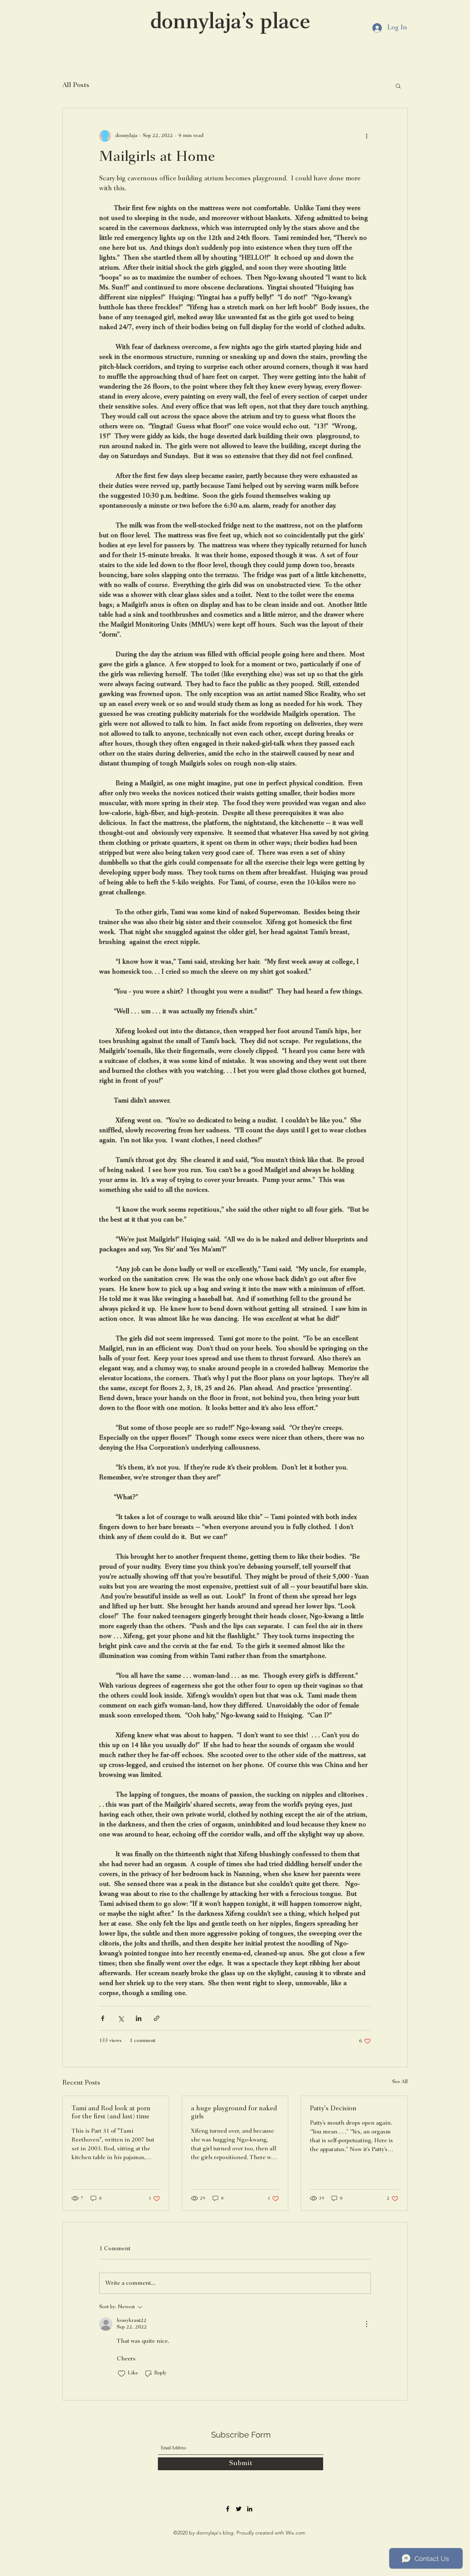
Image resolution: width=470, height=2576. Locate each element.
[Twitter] (239, 2509)
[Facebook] (228, 2509)
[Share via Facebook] (103, 2018)
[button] (398, 86)
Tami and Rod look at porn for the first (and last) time (111, 2113)
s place (278, 23)
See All (400, 2082)
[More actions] (366, 136)
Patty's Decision (333, 2109)
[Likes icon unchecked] (122, 2374)
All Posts (76, 85)
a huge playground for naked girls (234, 2113)
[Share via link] (157, 2018)
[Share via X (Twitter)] (121, 2018)
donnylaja (196, 23)
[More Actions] (366, 2324)
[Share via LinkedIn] (139, 2018)
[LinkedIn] (250, 2509)
